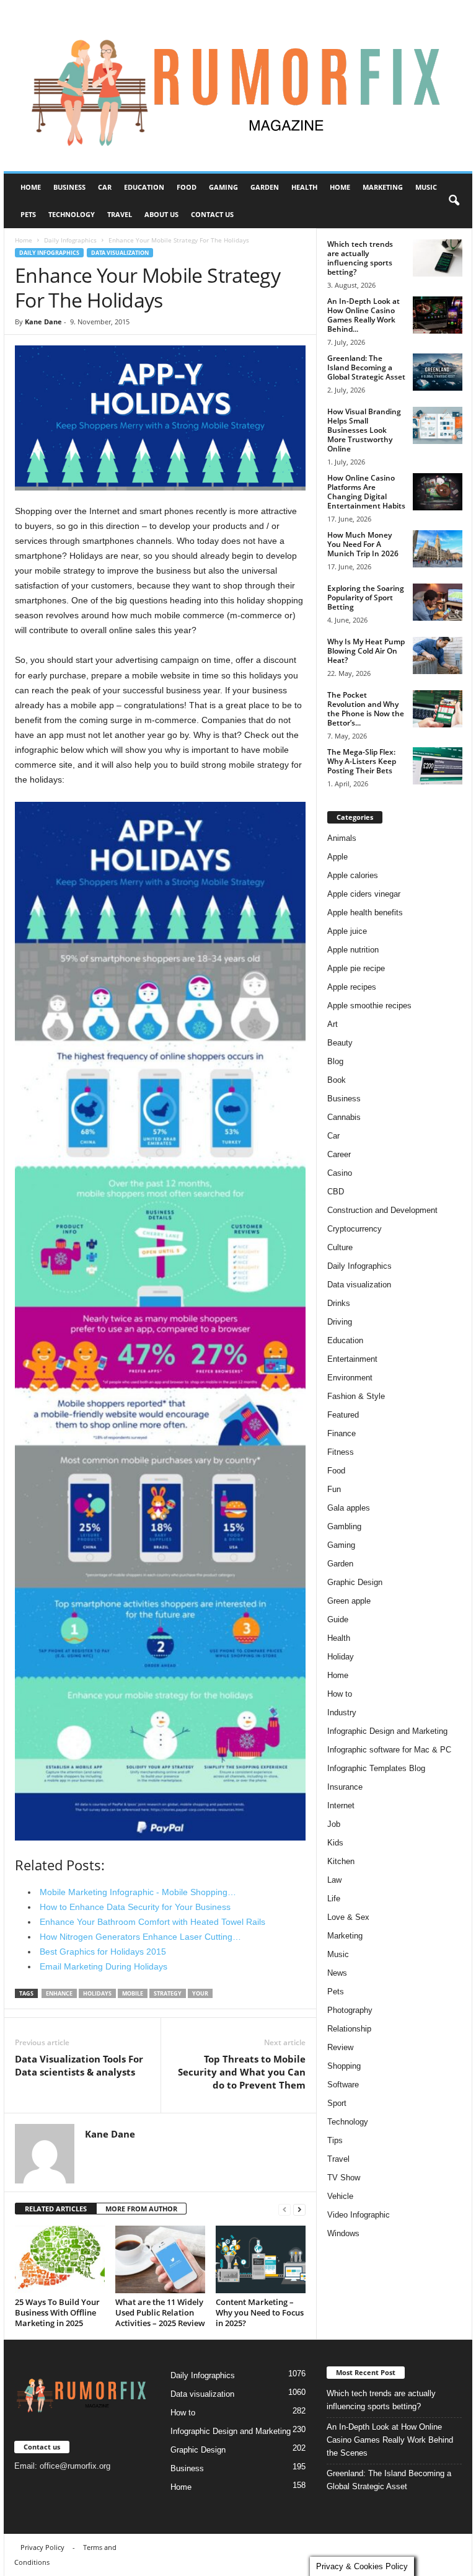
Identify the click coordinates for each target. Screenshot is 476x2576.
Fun (334, 1489)
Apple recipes (352, 987)
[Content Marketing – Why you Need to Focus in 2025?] (261, 2259)
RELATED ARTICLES (56, 2209)
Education (144, 187)
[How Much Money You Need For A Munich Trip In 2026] (438, 549)
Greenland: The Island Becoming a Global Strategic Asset (366, 367)
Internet (341, 1805)
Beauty (340, 1043)
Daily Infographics (70, 240)
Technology (72, 214)
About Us (161, 214)
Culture (340, 1247)
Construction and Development (382, 1210)
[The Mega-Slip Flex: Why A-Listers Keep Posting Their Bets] (438, 766)
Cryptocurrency (355, 1229)
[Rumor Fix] (238, 86)
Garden (265, 187)
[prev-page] (284, 2209)
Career (339, 1154)
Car (105, 187)
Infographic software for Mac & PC (389, 1750)
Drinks (339, 1303)
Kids (335, 1843)
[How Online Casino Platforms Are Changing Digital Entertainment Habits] (438, 492)
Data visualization (120, 253)
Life (334, 1899)
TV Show (344, 2178)
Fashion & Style (356, 1396)
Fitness (341, 1452)
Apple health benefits (365, 913)
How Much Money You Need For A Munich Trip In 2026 (363, 544)
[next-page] (299, 2209)
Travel (120, 214)
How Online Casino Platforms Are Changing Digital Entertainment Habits (366, 492)
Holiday (341, 1657)
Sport (337, 2103)
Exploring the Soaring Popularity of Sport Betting (366, 597)
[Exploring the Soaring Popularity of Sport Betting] (438, 602)
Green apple (349, 1601)
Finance (342, 1433)
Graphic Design (355, 1582)
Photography (350, 2010)
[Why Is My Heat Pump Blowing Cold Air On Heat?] (438, 655)
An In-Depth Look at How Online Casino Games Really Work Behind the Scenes (390, 2440)
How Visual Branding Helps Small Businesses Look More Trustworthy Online (364, 430)
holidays (97, 1993)
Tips (335, 2140)
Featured (343, 1415)
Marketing (383, 187)
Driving (340, 1322)
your (200, 1993)
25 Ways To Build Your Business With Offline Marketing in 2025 (57, 2312)
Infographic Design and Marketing (387, 1731)
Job (334, 1824)
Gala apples (349, 1508)
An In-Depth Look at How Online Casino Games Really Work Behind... (364, 315)
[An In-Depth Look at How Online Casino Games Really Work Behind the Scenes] (438, 315)
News (337, 1973)
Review (340, 2047)
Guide (338, 1619)
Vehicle (340, 2196)
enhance (59, 1993)
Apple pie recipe (356, 968)
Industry (342, 1712)
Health (304, 187)
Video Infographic (359, 2215)
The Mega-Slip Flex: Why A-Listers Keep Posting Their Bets (362, 761)
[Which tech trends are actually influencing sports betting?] (438, 258)
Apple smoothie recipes (369, 1006)
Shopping (344, 2066)
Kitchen (341, 1861)
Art (333, 1024)
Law (334, 1880)
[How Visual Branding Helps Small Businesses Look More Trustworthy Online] (438, 425)
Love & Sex (348, 1917)
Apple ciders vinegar (364, 894)
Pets (28, 214)
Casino (340, 1173)
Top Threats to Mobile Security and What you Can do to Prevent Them (242, 2072)
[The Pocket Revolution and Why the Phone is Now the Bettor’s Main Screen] (438, 709)
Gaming (223, 187)
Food (187, 187)
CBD (336, 1192)
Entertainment (352, 1359)
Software (343, 2085)
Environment (350, 1378)
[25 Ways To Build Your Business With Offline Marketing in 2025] (60, 2259)
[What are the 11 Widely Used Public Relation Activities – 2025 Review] (160, 2259)
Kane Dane (43, 322)
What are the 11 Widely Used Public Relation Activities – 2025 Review (160, 2312)
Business (69, 187)
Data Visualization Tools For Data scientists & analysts (79, 2065)
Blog (335, 1061)
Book (337, 1080)
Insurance (345, 1787)
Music (426, 187)
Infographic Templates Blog (376, 1768)
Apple (337, 857)
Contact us (212, 214)
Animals (342, 838)
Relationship (349, 2029)
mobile (133, 1993)
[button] (454, 201)
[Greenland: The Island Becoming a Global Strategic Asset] (438, 372)
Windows (343, 2233)
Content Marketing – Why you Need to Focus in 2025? (260, 2312)
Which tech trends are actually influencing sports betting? (360, 258)
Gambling (344, 1526)
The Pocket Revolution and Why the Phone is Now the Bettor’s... (366, 709)
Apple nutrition (353, 950)
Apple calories (353, 875)
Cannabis (344, 1117)
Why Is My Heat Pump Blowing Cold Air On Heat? (366, 651)
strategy (168, 1993)
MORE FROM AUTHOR (141, 2209)
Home (31, 187)
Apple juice (347, 931)
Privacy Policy (42, 2547)
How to (340, 1694)
